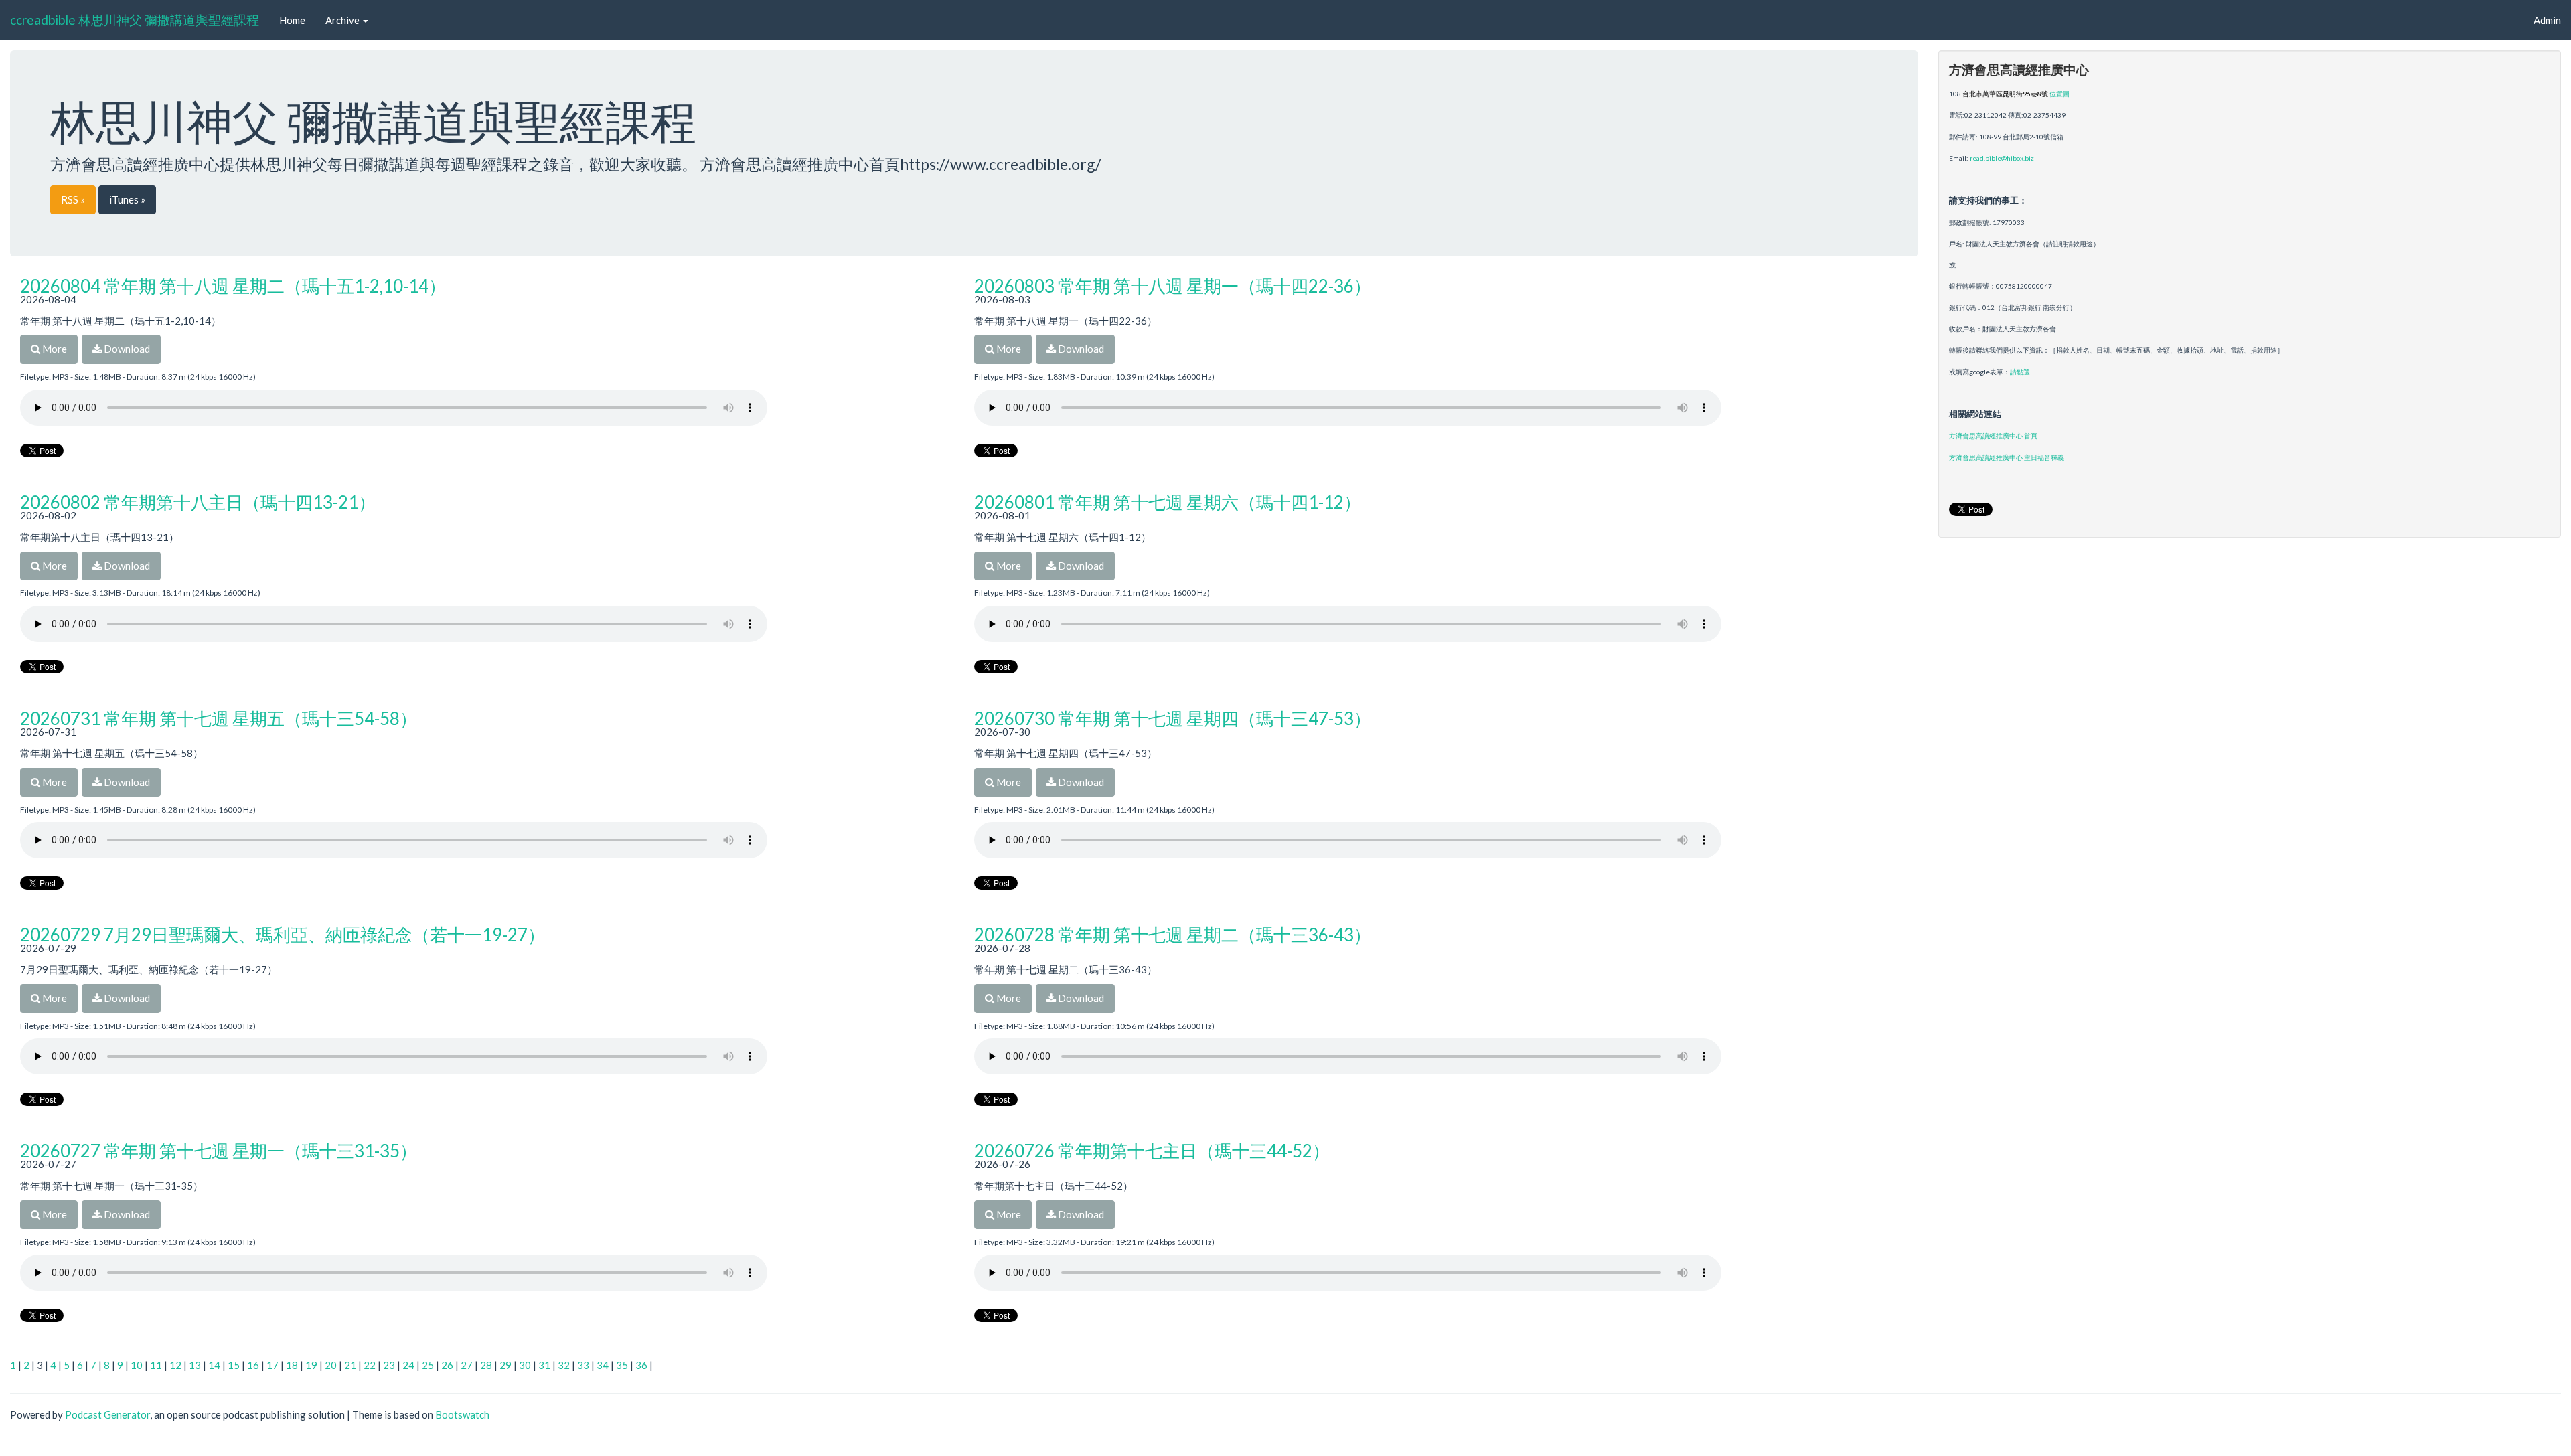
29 (505, 1365)
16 (253, 1365)
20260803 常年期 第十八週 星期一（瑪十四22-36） (1173, 286)
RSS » (73, 199)
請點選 (2020, 372)
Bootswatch (462, 1414)
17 (272, 1365)
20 (331, 1365)
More (54, 349)
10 (137, 1365)
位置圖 (2059, 94)
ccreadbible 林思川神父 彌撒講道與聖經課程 (135, 20)
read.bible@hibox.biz (2002, 158)
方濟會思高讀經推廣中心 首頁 (1993, 436)
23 (389, 1365)
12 (175, 1365)
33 (583, 1365)
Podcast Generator (107, 1414)
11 (156, 1365)
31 (544, 1365)
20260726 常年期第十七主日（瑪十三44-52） (1152, 1151)
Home (292, 20)
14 (214, 1365)
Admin (2547, 20)
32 (564, 1365)
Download (126, 349)
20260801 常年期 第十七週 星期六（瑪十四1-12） (1168, 502)
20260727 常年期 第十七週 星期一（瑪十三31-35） (219, 1151)
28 (486, 1365)
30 (525, 1365)
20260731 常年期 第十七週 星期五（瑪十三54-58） (219, 718)
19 (311, 1365)
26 (447, 1365)
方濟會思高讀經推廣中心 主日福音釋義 (2007, 457)
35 (622, 1365)
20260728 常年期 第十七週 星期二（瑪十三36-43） (1173, 935)
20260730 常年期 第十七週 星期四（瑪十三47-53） (1173, 718)
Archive (343, 20)
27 (467, 1365)
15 (234, 1365)
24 (408, 1365)
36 (641, 1365)
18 (292, 1365)
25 (428, 1365)
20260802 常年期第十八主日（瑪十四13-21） (198, 502)
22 (370, 1365)
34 (603, 1365)
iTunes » (127, 199)
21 (350, 1365)
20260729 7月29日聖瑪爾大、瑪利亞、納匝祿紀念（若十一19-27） (283, 935)
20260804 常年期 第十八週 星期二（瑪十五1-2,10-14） (233, 286)
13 (195, 1365)
